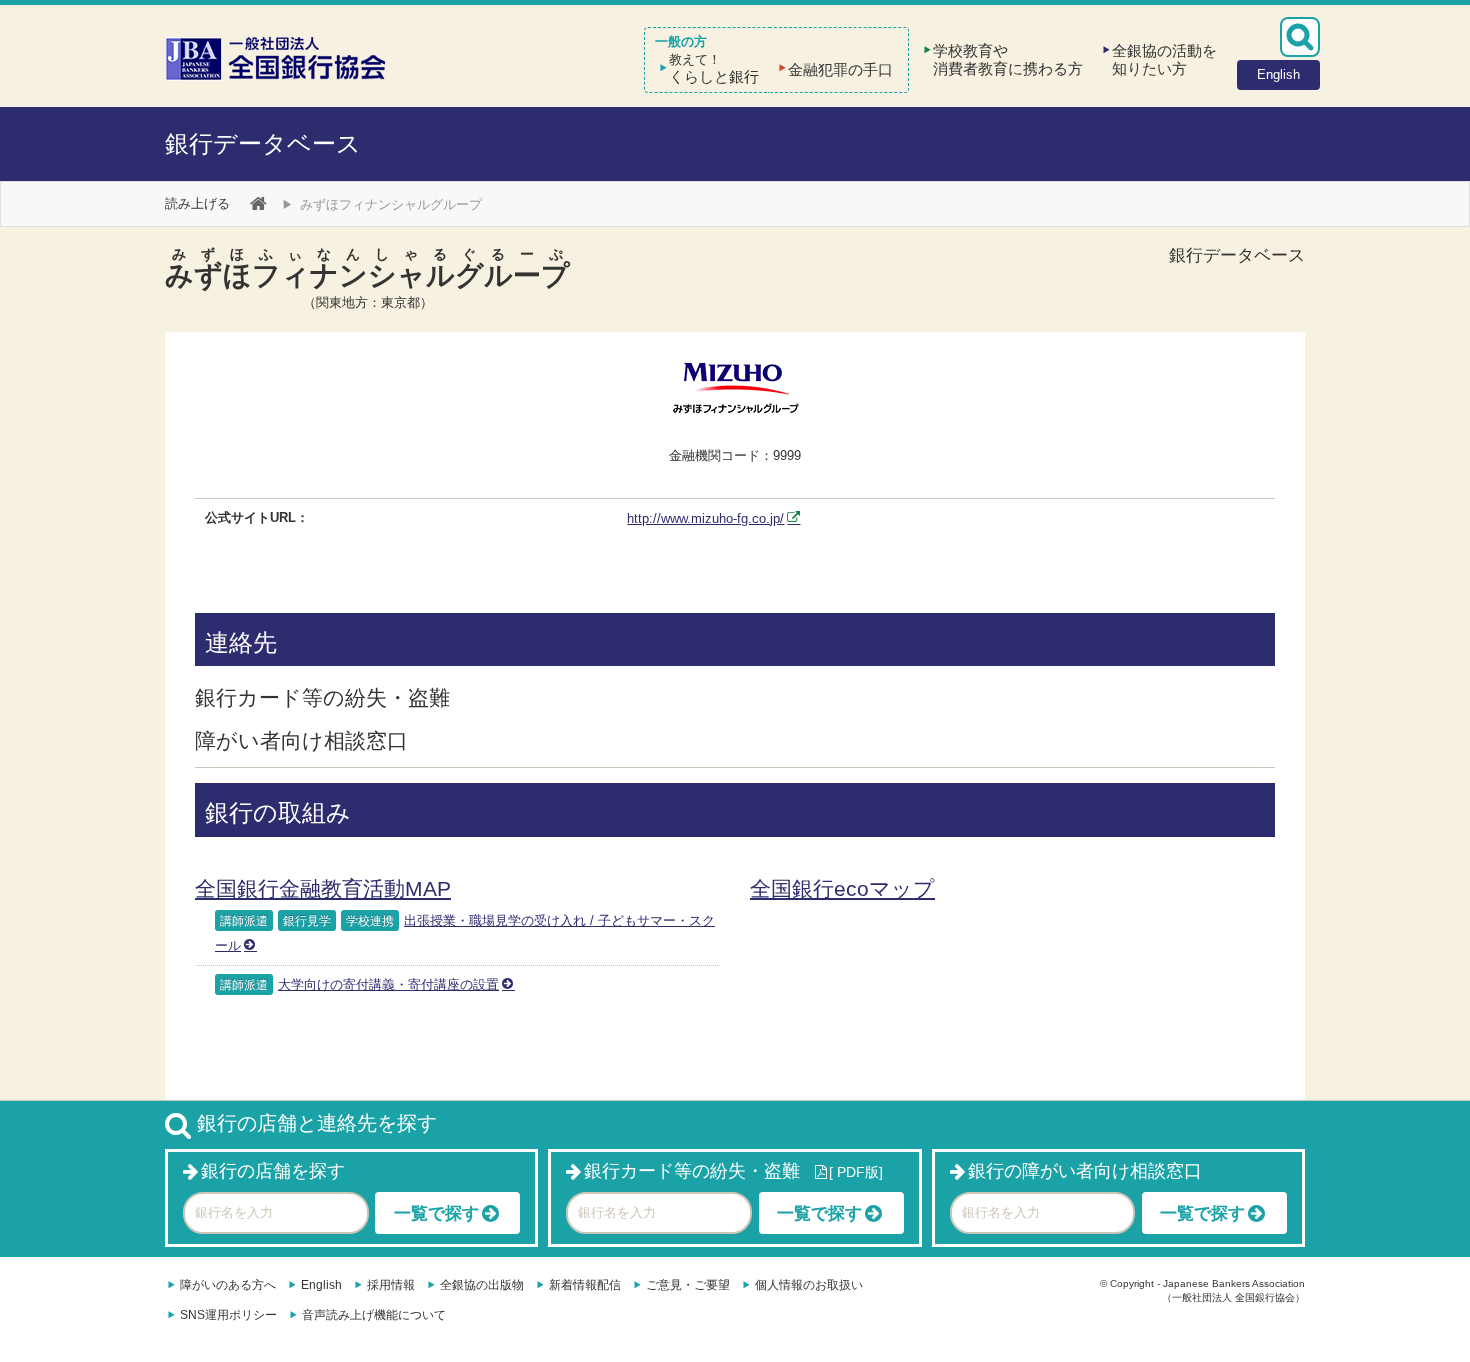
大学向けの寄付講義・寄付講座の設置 (388, 984)
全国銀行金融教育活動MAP (323, 888)
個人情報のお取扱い (809, 1285)
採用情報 (391, 1285)
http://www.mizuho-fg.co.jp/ (705, 518)
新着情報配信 (585, 1285)
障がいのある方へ (228, 1285)
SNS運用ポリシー (228, 1315)
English (321, 1285)
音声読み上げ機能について (374, 1315)
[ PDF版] (856, 1172)
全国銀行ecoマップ (842, 888)
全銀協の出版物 (482, 1285)
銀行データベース (263, 143)
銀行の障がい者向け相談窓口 (1085, 1171)
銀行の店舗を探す (273, 1171)
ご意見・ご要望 (688, 1285)
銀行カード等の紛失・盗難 (692, 1171)
